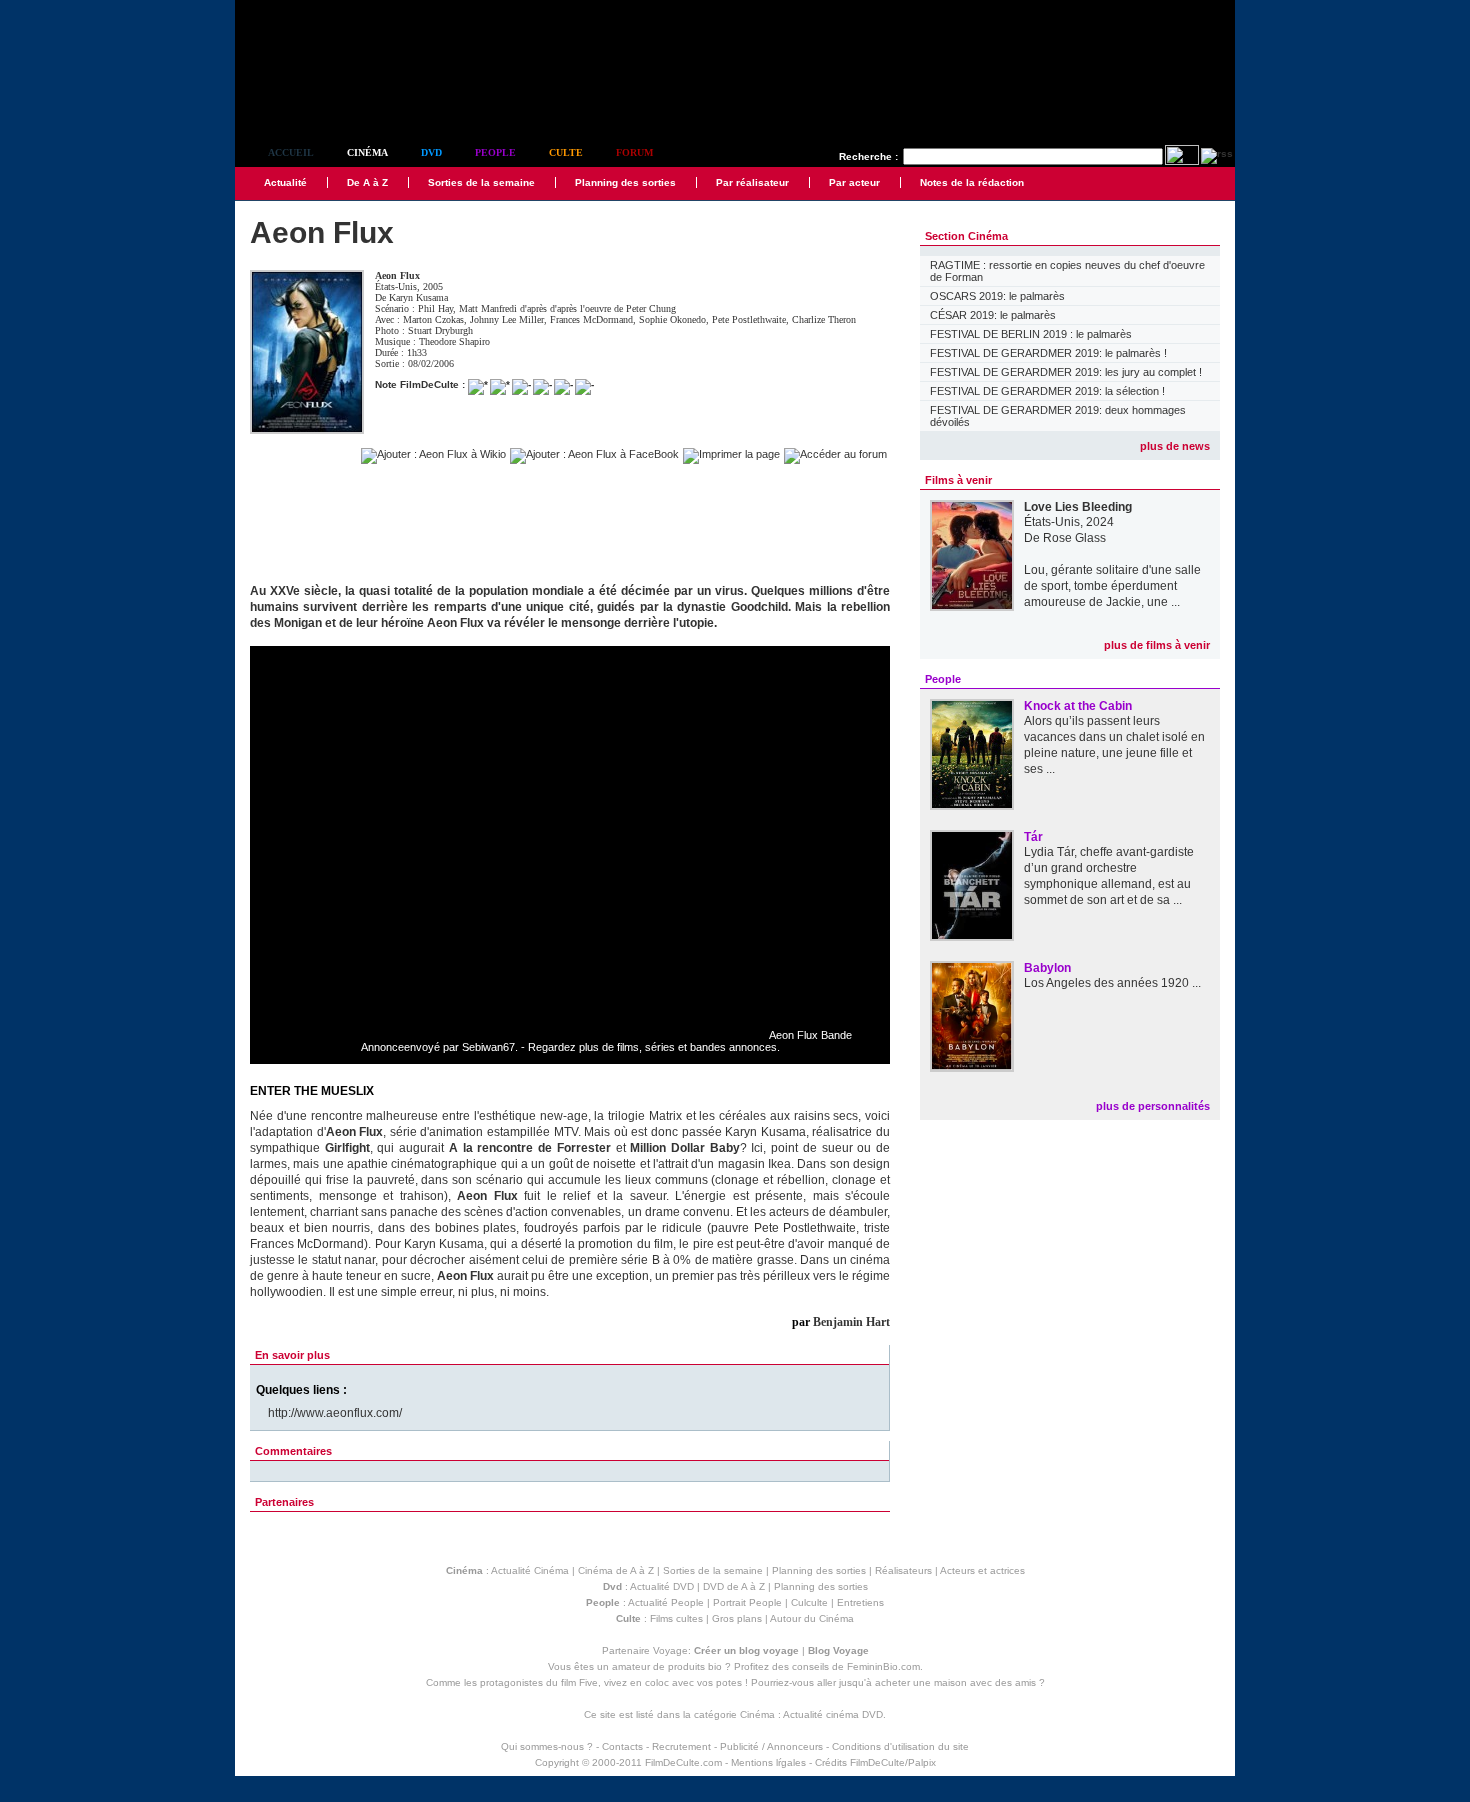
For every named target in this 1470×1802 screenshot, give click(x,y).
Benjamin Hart (851, 1322)
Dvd (431, 152)
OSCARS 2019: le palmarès (997, 296)
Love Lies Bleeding (1078, 507)
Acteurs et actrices (982, 1570)
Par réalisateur (752, 182)
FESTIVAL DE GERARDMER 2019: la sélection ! (1047, 391)
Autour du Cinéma (812, 1618)
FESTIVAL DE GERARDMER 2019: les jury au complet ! (1066, 372)
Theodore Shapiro (454, 341)
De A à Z (367, 182)
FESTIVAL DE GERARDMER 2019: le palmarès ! (1048, 353)
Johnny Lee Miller (507, 319)
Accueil (291, 152)
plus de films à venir (1157, 645)
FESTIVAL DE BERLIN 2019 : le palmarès (1031, 334)
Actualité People (666, 1602)
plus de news (1175, 446)
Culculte (809, 1602)
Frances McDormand (591, 319)
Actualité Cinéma (530, 1570)
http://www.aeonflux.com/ (335, 1413)
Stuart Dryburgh (440, 330)
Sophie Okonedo (672, 319)
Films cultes (676, 1618)
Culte (566, 152)
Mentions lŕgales (768, 1762)
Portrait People (747, 1602)
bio (715, 1666)
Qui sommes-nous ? (547, 1746)
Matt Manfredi (488, 308)
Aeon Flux (397, 275)
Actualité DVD (662, 1586)
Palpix (922, 1762)
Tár (1033, 837)
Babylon (1047, 968)
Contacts (622, 1746)
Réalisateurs (903, 1570)
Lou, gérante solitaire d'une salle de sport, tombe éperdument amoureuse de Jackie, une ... (1112, 586)
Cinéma (367, 152)
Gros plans (737, 1618)
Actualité (285, 182)
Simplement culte (345, 98)
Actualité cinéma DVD (833, 1714)
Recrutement (681, 1746)
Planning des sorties (625, 182)
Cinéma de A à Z (616, 1570)
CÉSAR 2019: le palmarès (993, 315)
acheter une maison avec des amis (955, 1682)
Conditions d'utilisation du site (900, 1746)
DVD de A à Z (734, 1586)
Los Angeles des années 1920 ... (1112, 983)
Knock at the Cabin (1078, 706)
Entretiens (860, 1602)
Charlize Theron (824, 319)
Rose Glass (1074, 538)
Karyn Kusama (418, 297)
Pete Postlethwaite (749, 319)
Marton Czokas (433, 319)
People (495, 152)
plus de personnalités (1153, 1106)
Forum (634, 152)
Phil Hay (435, 308)
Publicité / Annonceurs (771, 1746)
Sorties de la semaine (481, 182)
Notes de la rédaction (972, 182)
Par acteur (854, 182)
